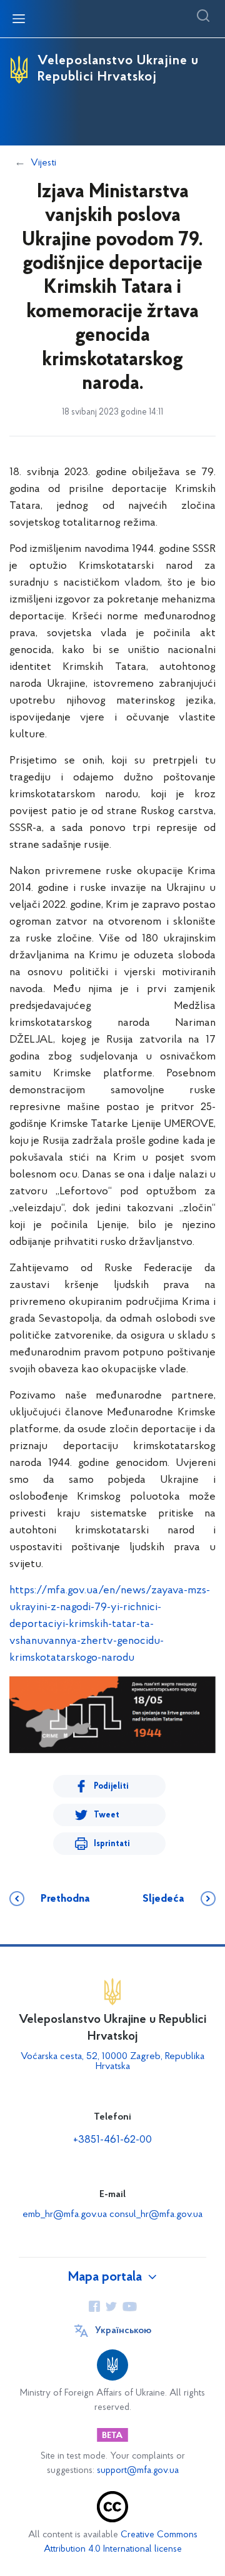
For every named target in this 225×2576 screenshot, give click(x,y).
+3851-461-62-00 (112, 2140)
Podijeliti (111, 1787)
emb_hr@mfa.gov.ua (65, 2215)
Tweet (107, 1815)
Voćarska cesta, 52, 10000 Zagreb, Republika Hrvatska (112, 2062)
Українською (123, 2331)
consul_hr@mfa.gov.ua (156, 2215)
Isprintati (112, 1844)
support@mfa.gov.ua (138, 2471)
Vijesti (43, 163)
